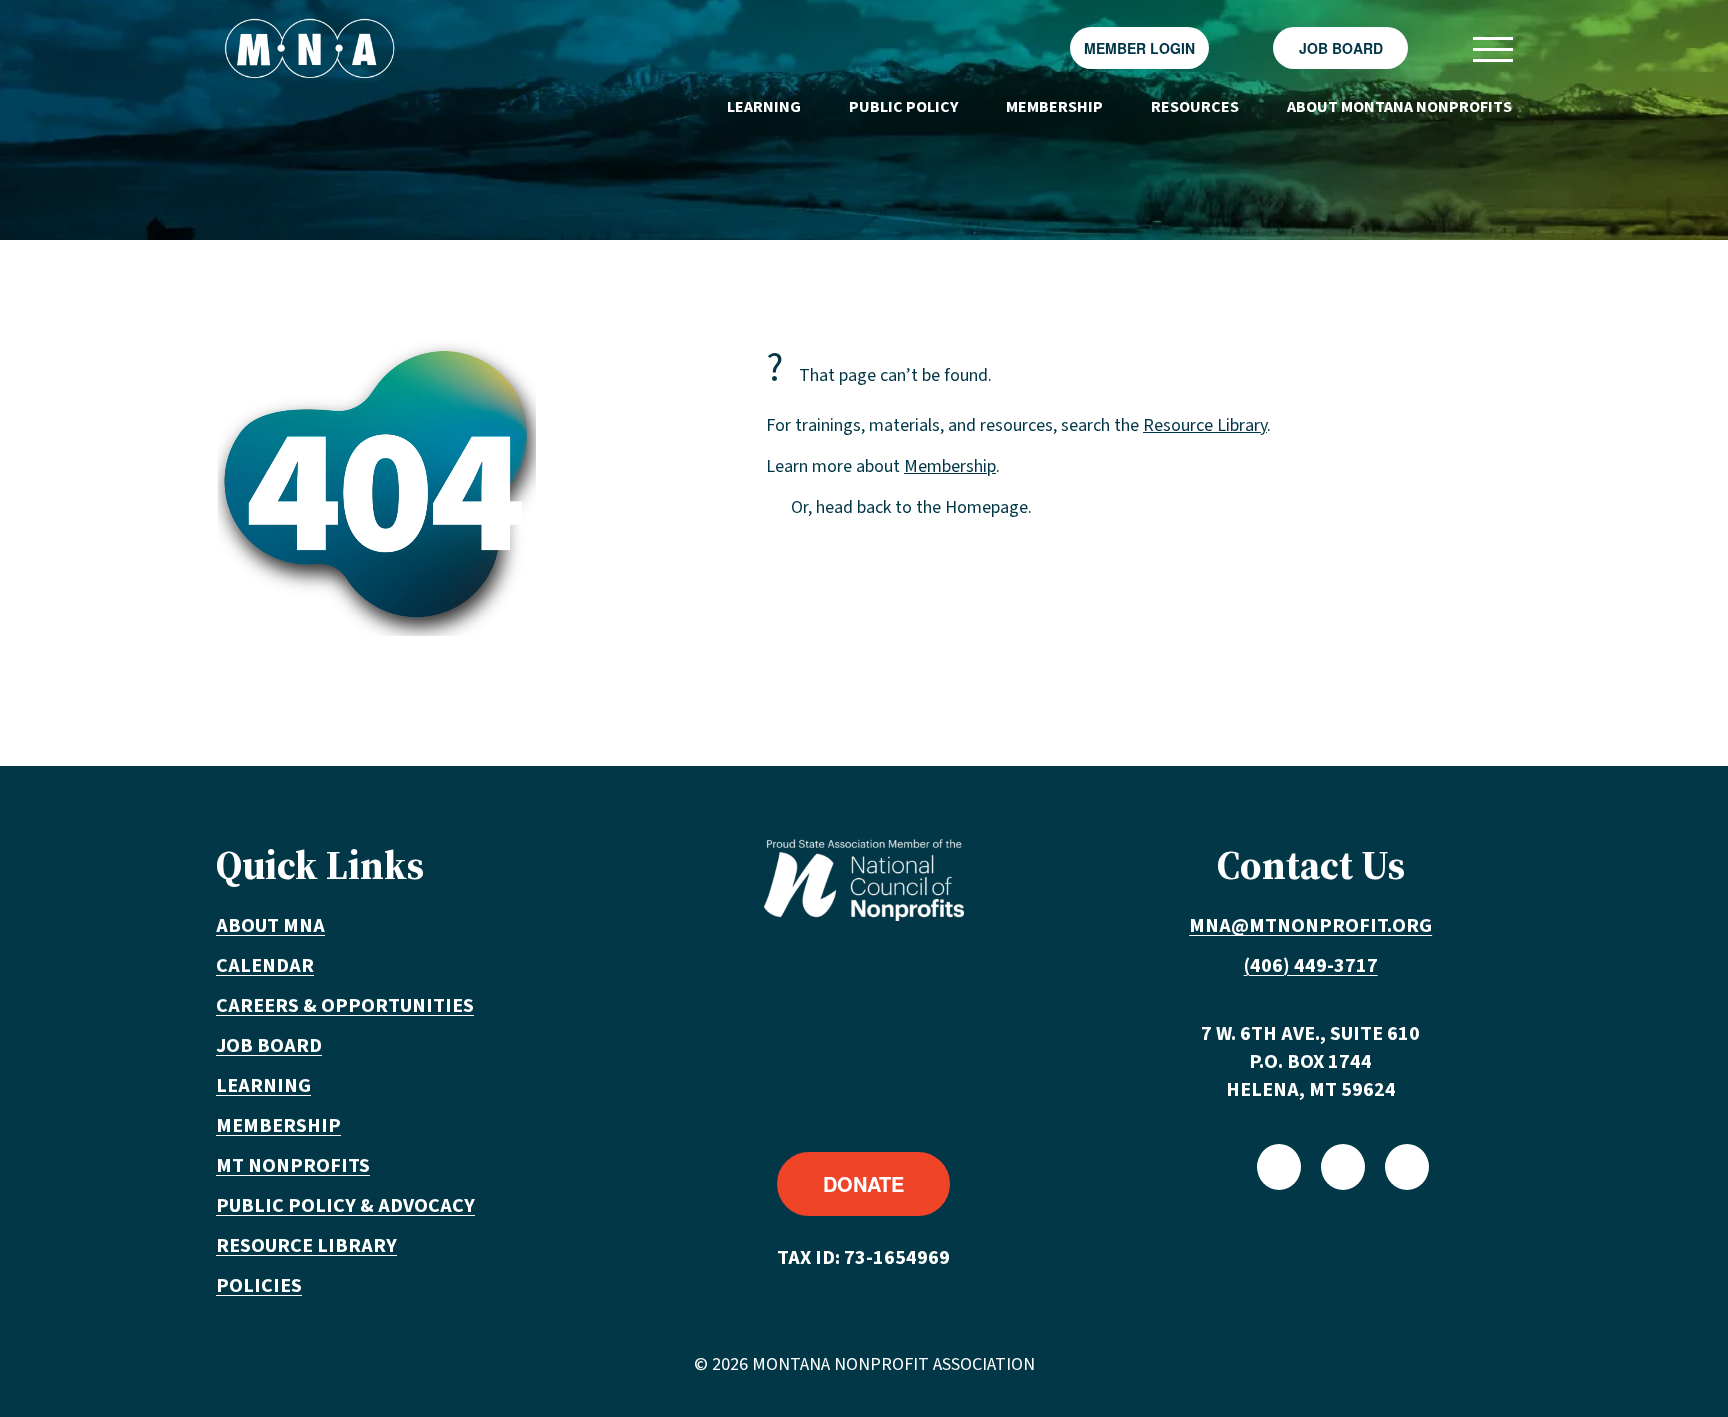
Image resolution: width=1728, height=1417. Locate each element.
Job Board (1341, 48)
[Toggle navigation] (1492, 48)
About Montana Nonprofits (1399, 107)
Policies (259, 1286)
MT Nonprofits (293, 1166)
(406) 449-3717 (1311, 966)
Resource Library (1205, 425)
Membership (1054, 107)
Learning (764, 107)
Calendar (265, 966)
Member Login (1139, 48)
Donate (863, 1183)
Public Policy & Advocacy (345, 1206)
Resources (1195, 107)
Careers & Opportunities (345, 1006)
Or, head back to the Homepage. (911, 507)
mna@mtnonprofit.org (1310, 926)
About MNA (270, 926)
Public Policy (903, 107)
